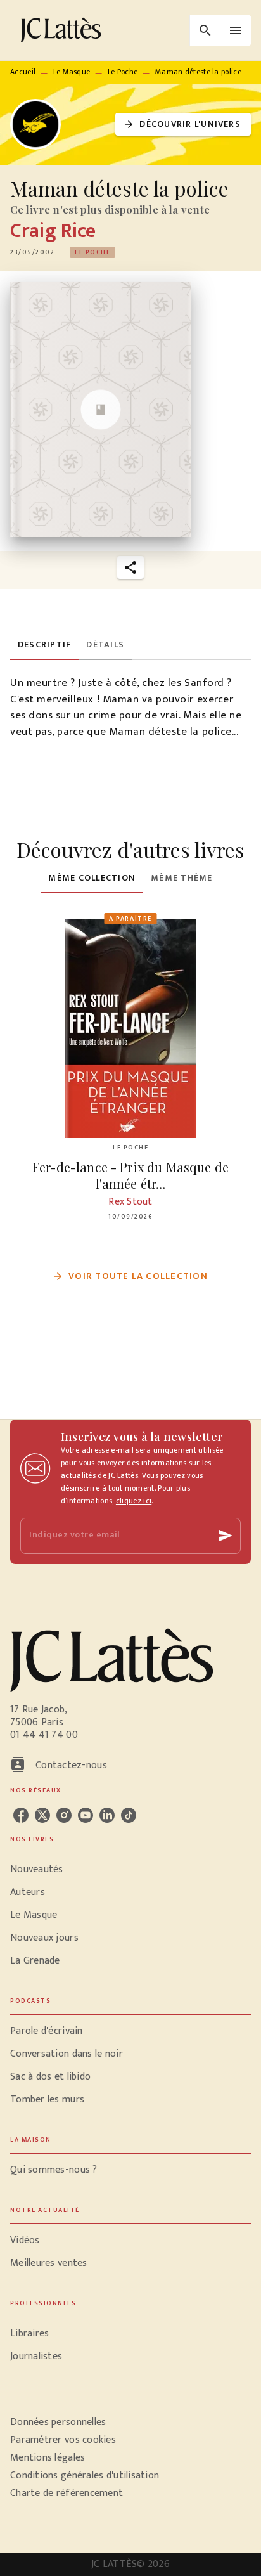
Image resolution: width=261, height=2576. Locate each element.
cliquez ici (134, 1501)
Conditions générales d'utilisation (85, 2476)
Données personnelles (58, 2422)
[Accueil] (63, 30)
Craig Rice (53, 231)
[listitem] (21, 1815)
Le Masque (72, 72)
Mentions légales (48, 2458)
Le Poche (123, 72)
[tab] (44, 645)
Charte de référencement (67, 2493)
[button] (183, 125)
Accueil (23, 72)
